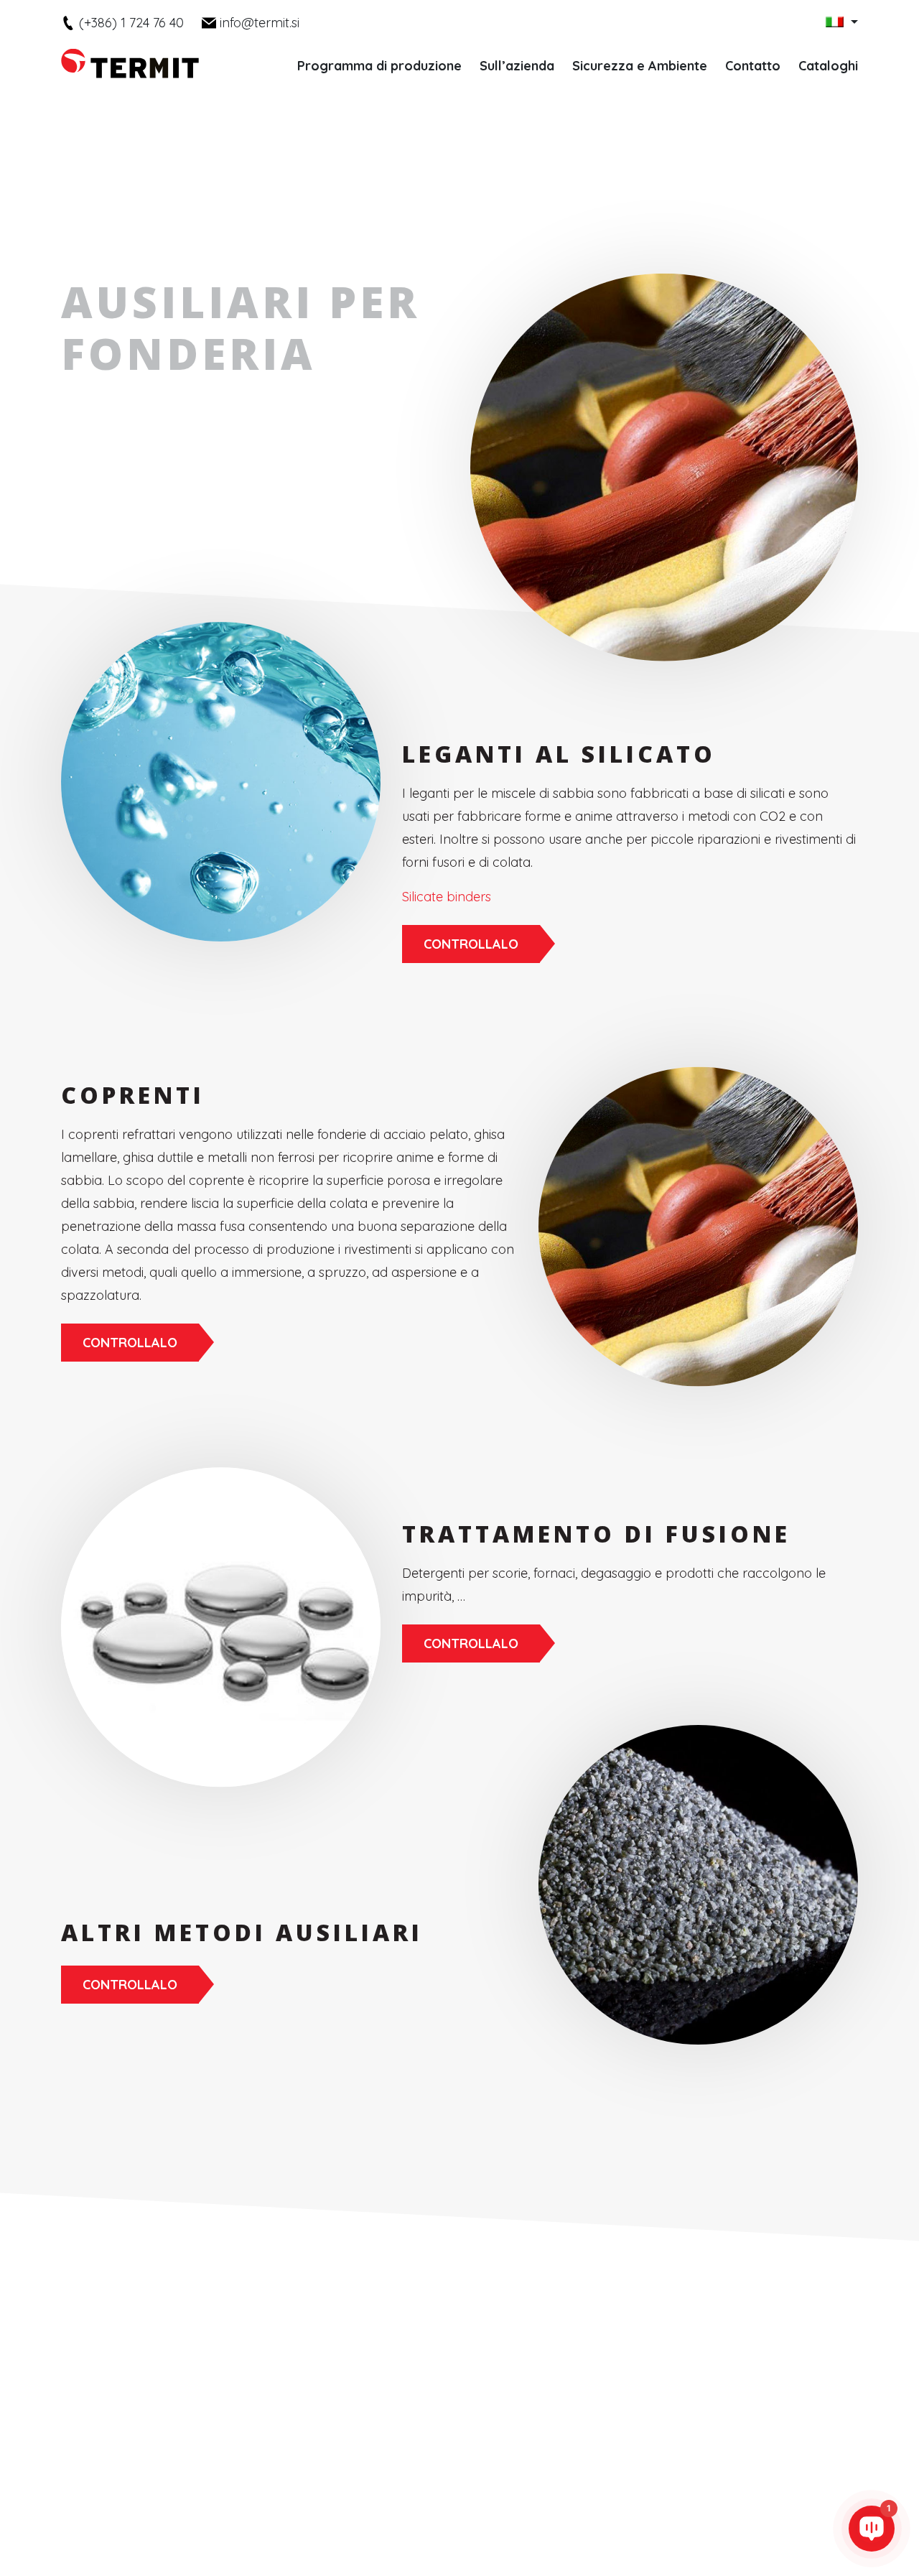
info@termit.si (260, 23)
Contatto (753, 66)
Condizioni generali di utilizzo (576, 2507)
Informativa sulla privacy (434, 2507)
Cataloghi (828, 66)
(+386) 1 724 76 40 (131, 23)
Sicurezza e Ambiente (640, 66)
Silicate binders (447, 897)
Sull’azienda (517, 66)
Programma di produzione (379, 66)
